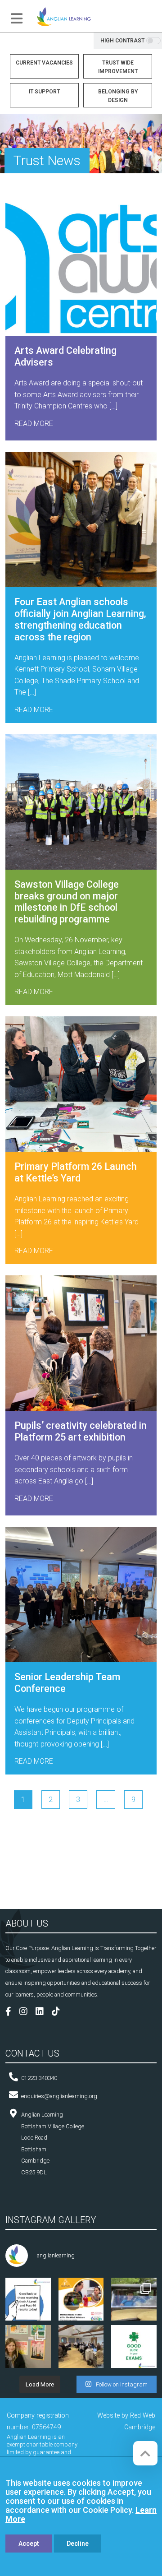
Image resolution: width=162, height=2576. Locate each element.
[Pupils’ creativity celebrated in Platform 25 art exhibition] (81, 1343)
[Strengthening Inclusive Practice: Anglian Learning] (81, 2348)
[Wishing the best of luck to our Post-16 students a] (28, 2300)
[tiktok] (59, 2013)
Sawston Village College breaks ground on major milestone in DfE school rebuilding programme (67, 902)
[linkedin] (43, 2013)
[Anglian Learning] (64, 16)
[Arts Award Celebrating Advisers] (81, 268)
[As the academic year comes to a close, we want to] (28, 2348)
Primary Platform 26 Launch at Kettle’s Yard (76, 1172)
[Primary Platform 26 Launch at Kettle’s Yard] (81, 1084)
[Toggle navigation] (17, 19)
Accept (29, 2544)
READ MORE (34, 424)
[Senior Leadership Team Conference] (81, 1594)
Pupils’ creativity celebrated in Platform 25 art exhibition (81, 1431)
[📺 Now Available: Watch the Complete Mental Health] (81, 2300)
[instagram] (27, 2013)
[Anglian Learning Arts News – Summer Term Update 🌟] (134, 2300)
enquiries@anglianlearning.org (59, 2096)
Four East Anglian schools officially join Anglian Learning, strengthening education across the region (80, 619)
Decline (78, 2544)
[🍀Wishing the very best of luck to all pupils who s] (134, 2348)
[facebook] (12, 2013)
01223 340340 (39, 2078)
